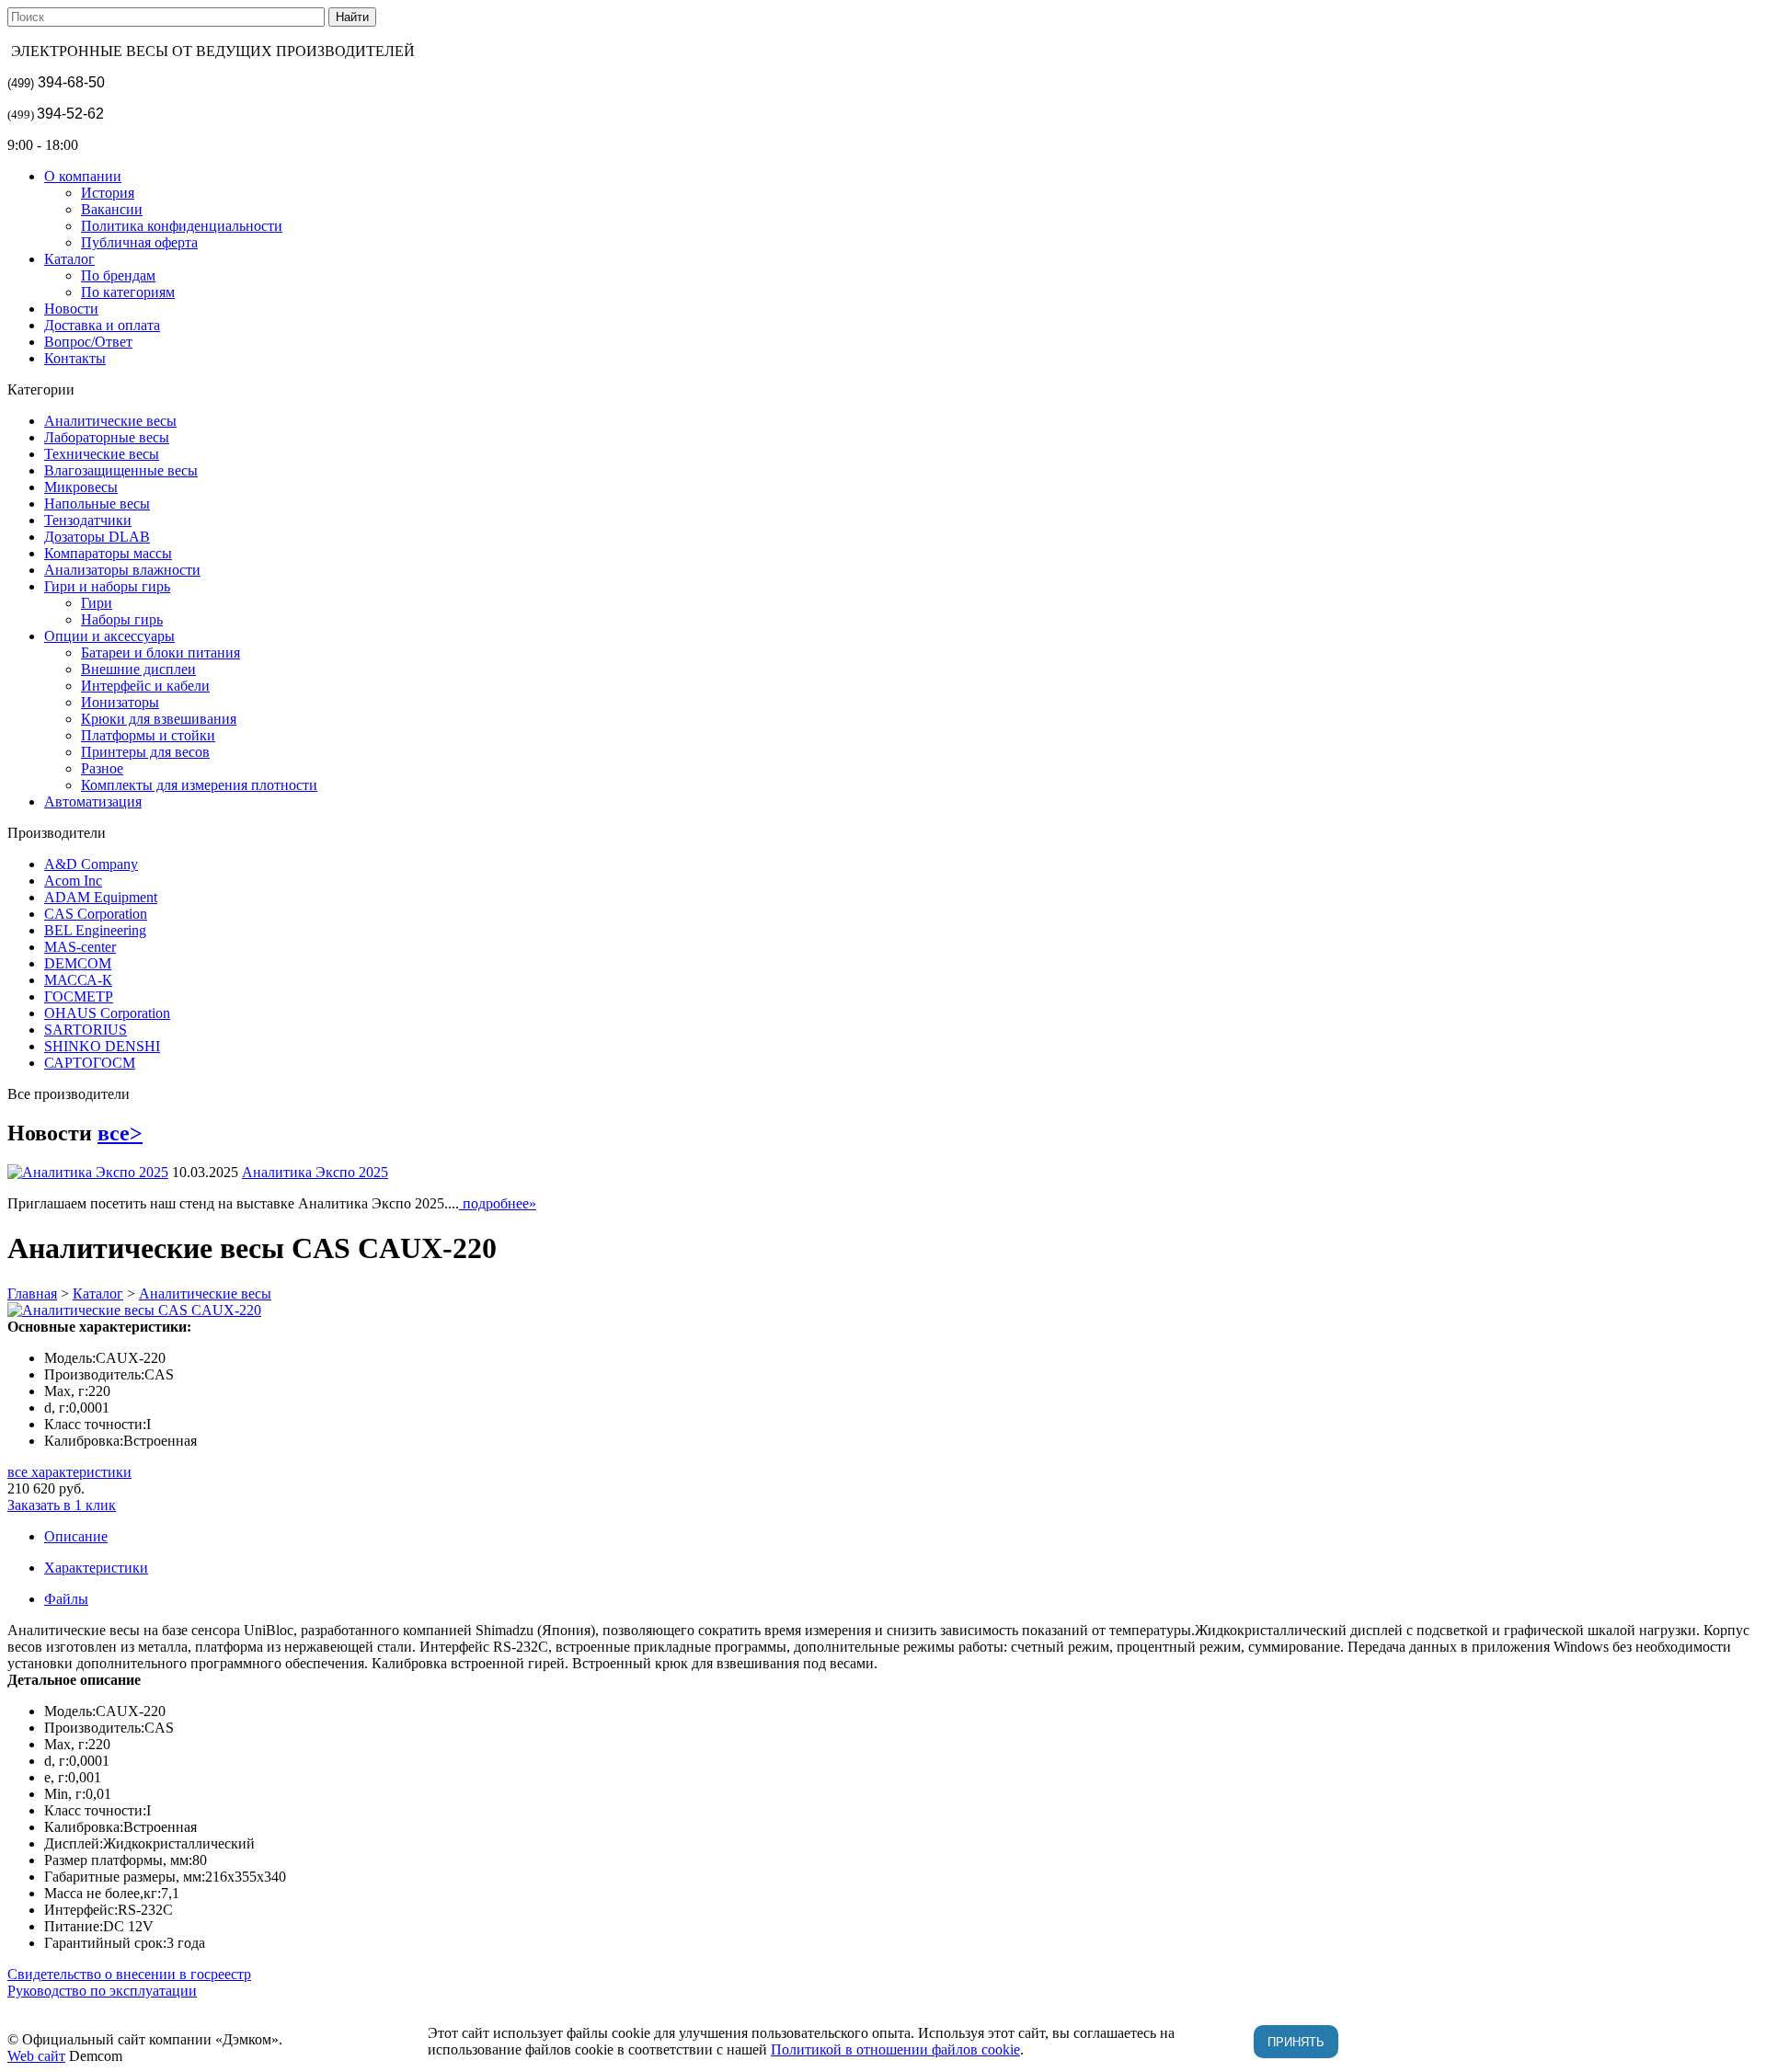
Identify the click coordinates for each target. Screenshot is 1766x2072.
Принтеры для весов (145, 752)
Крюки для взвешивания (159, 719)
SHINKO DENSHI (102, 1046)
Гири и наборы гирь (107, 586)
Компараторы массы (108, 553)
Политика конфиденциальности (182, 226)
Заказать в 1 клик (62, 1505)
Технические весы (102, 454)
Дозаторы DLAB (97, 537)
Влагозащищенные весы (121, 470)
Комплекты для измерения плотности (199, 785)
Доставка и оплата (102, 325)
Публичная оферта (139, 242)
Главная (32, 1294)
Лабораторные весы (107, 437)
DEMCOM (78, 963)
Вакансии (112, 209)
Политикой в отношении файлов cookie (895, 2049)
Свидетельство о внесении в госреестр (129, 1974)
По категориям (128, 292)
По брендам (118, 275)
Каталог (69, 259)
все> (120, 1133)
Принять (1296, 2042)
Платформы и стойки (148, 735)
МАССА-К (78, 980)
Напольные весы (97, 504)
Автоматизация (93, 801)
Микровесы (81, 487)
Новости (71, 309)
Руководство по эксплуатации (102, 1991)
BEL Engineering (95, 930)
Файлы (66, 1599)
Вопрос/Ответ (88, 342)
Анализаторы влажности (122, 570)
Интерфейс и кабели (145, 686)
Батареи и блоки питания (161, 653)
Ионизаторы (120, 702)
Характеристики (96, 1568)
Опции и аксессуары (109, 636)
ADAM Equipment (101, 897)
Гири (97, 603)
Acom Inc (73, 881)
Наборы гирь (122, 619)
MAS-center (80, 947)
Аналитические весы (110, 421)
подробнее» (498, 1203)
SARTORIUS (86, 1030)
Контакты (75, 358)
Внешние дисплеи (138, 669)
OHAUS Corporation (107, 1013)
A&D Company (91, 864)
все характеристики (69, 1472)
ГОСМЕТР (79, 996)
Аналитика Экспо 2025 (315, 1172)
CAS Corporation (96, 914)
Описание (76, 1536)
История (108, 193)
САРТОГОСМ (90, 1063)
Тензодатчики (88, 520)
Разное (102, 768)
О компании (83, 176)
